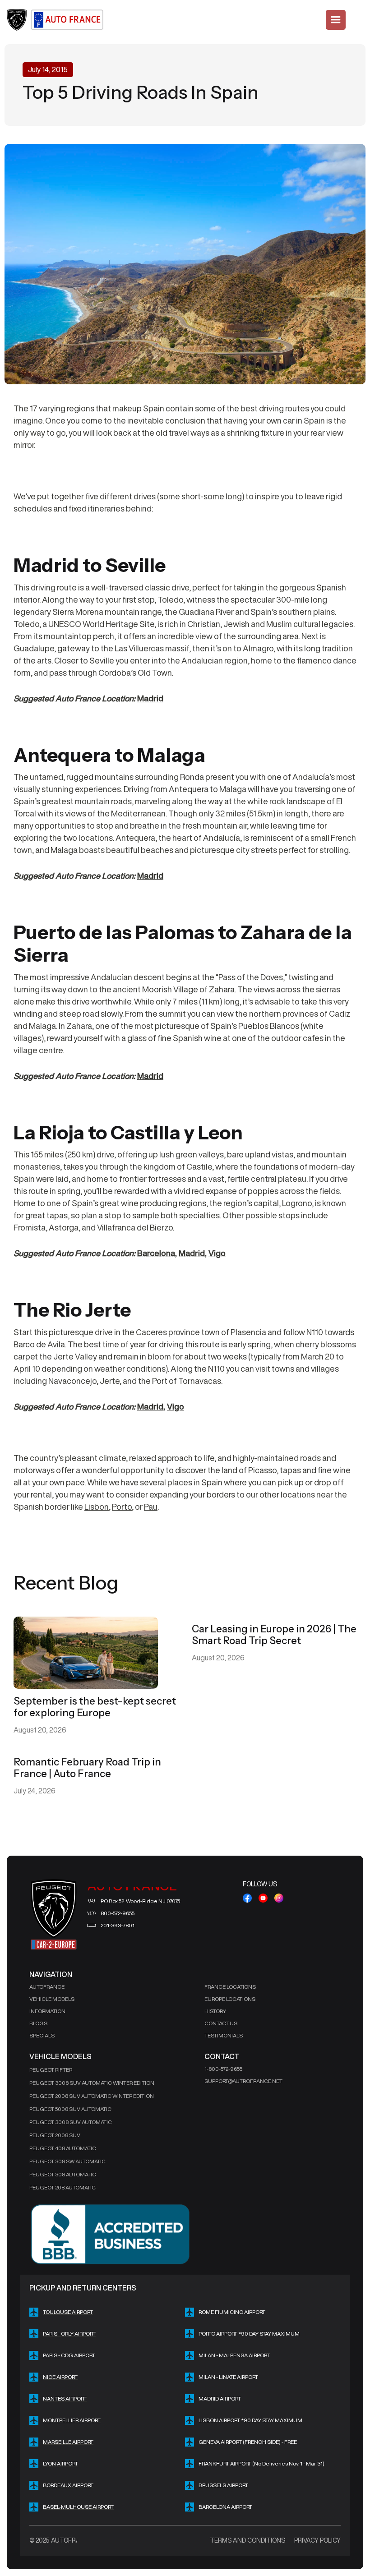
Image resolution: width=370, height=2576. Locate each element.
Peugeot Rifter (51, 2070)
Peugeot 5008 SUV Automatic (70, 2109)
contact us (221, 2023)
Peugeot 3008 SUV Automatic (71, 2122)
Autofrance (47, 1987)
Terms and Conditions (247, 2540)
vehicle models (52, 1999)
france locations (230, 1987)
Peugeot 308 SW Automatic (67, 2161)
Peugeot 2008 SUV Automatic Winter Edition (92, 2096)
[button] (336, 20)
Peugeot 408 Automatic (63, 2148)
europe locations (230, 1999)
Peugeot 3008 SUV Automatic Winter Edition (92, 2083)
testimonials (224, 2035)
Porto (122, 1507)
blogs (38, 2023)
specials (42, 2035)
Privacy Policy (317, 2540)
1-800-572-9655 (223, 2069)
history (215, 2011)
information (47, 2011)
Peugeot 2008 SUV (55, 2135)
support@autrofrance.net (243, 2081)
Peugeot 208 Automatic (62, 2187)
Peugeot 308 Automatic (63, 2174)
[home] (56, 20)
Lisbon (97, 1507)
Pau (151, 1507)
